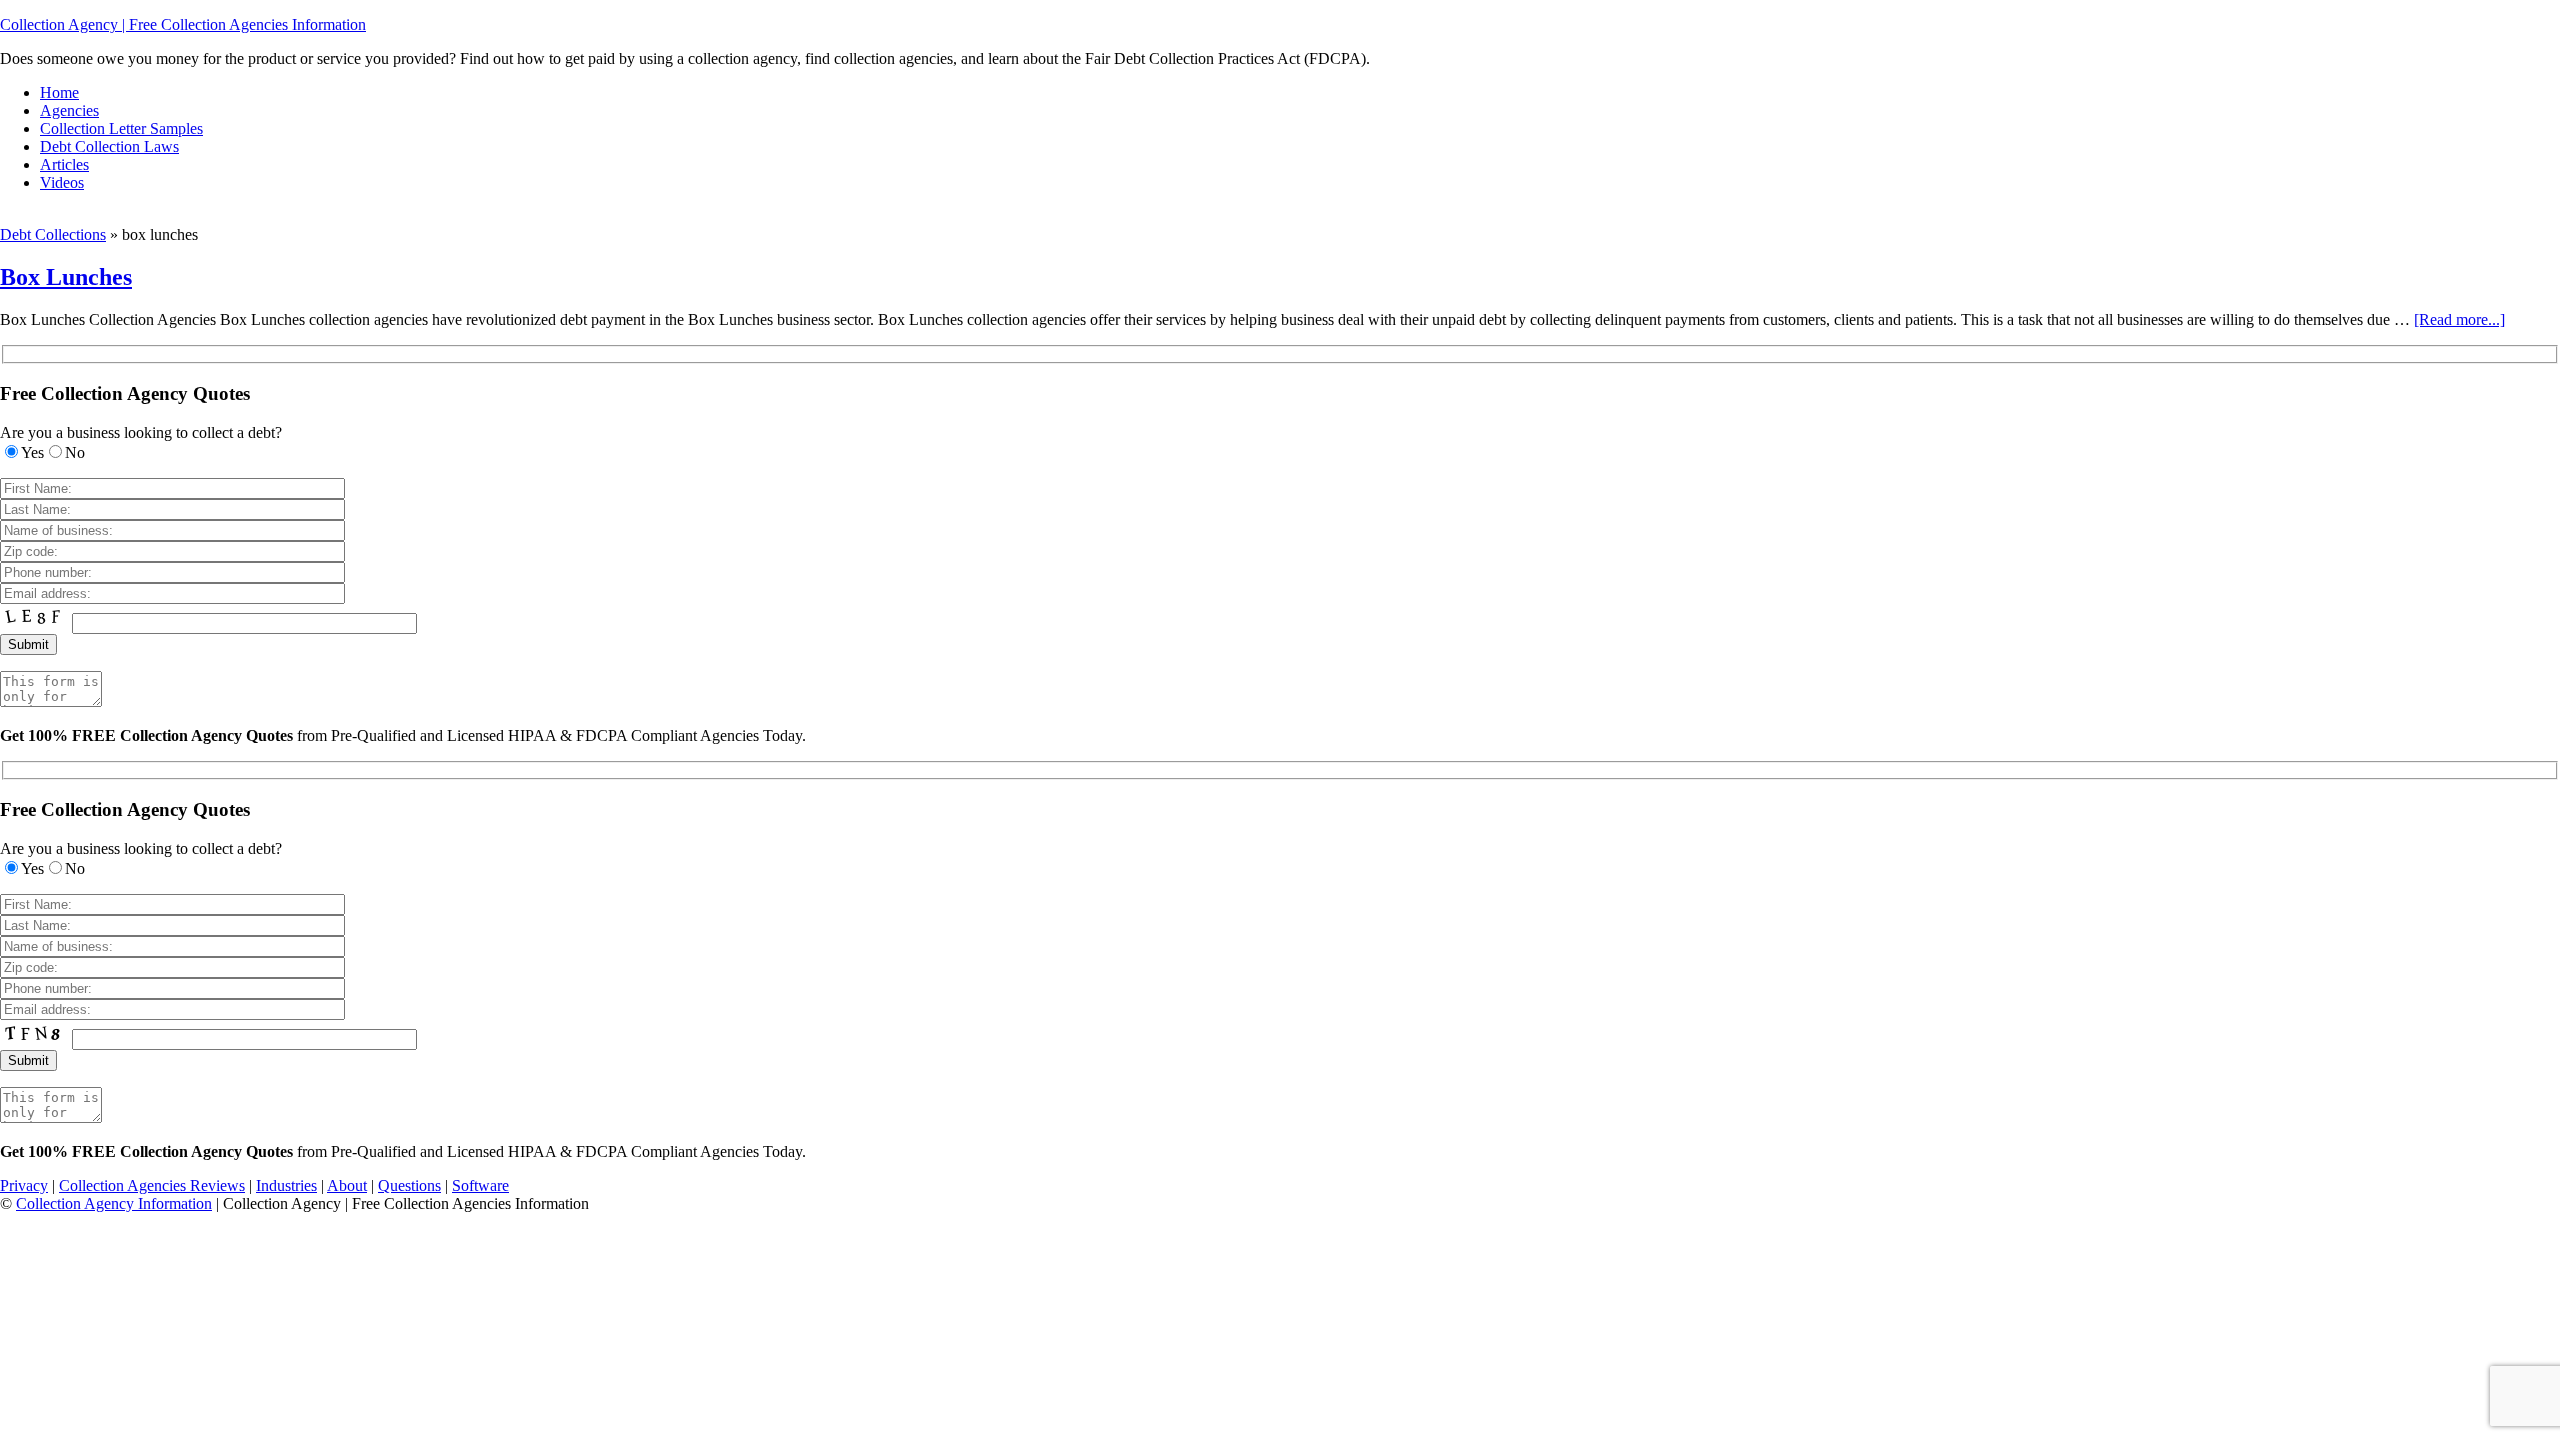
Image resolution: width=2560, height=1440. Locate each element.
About (347, 1185)
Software (480, 1185)
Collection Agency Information (114, 1203)
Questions (409, 1185)
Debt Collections (53, 234)
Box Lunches (66, 277)
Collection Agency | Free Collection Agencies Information (183, 24)
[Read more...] (2459, 319)
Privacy (24, 1185)
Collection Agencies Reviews (152, 1185)
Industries (286, 1185)
